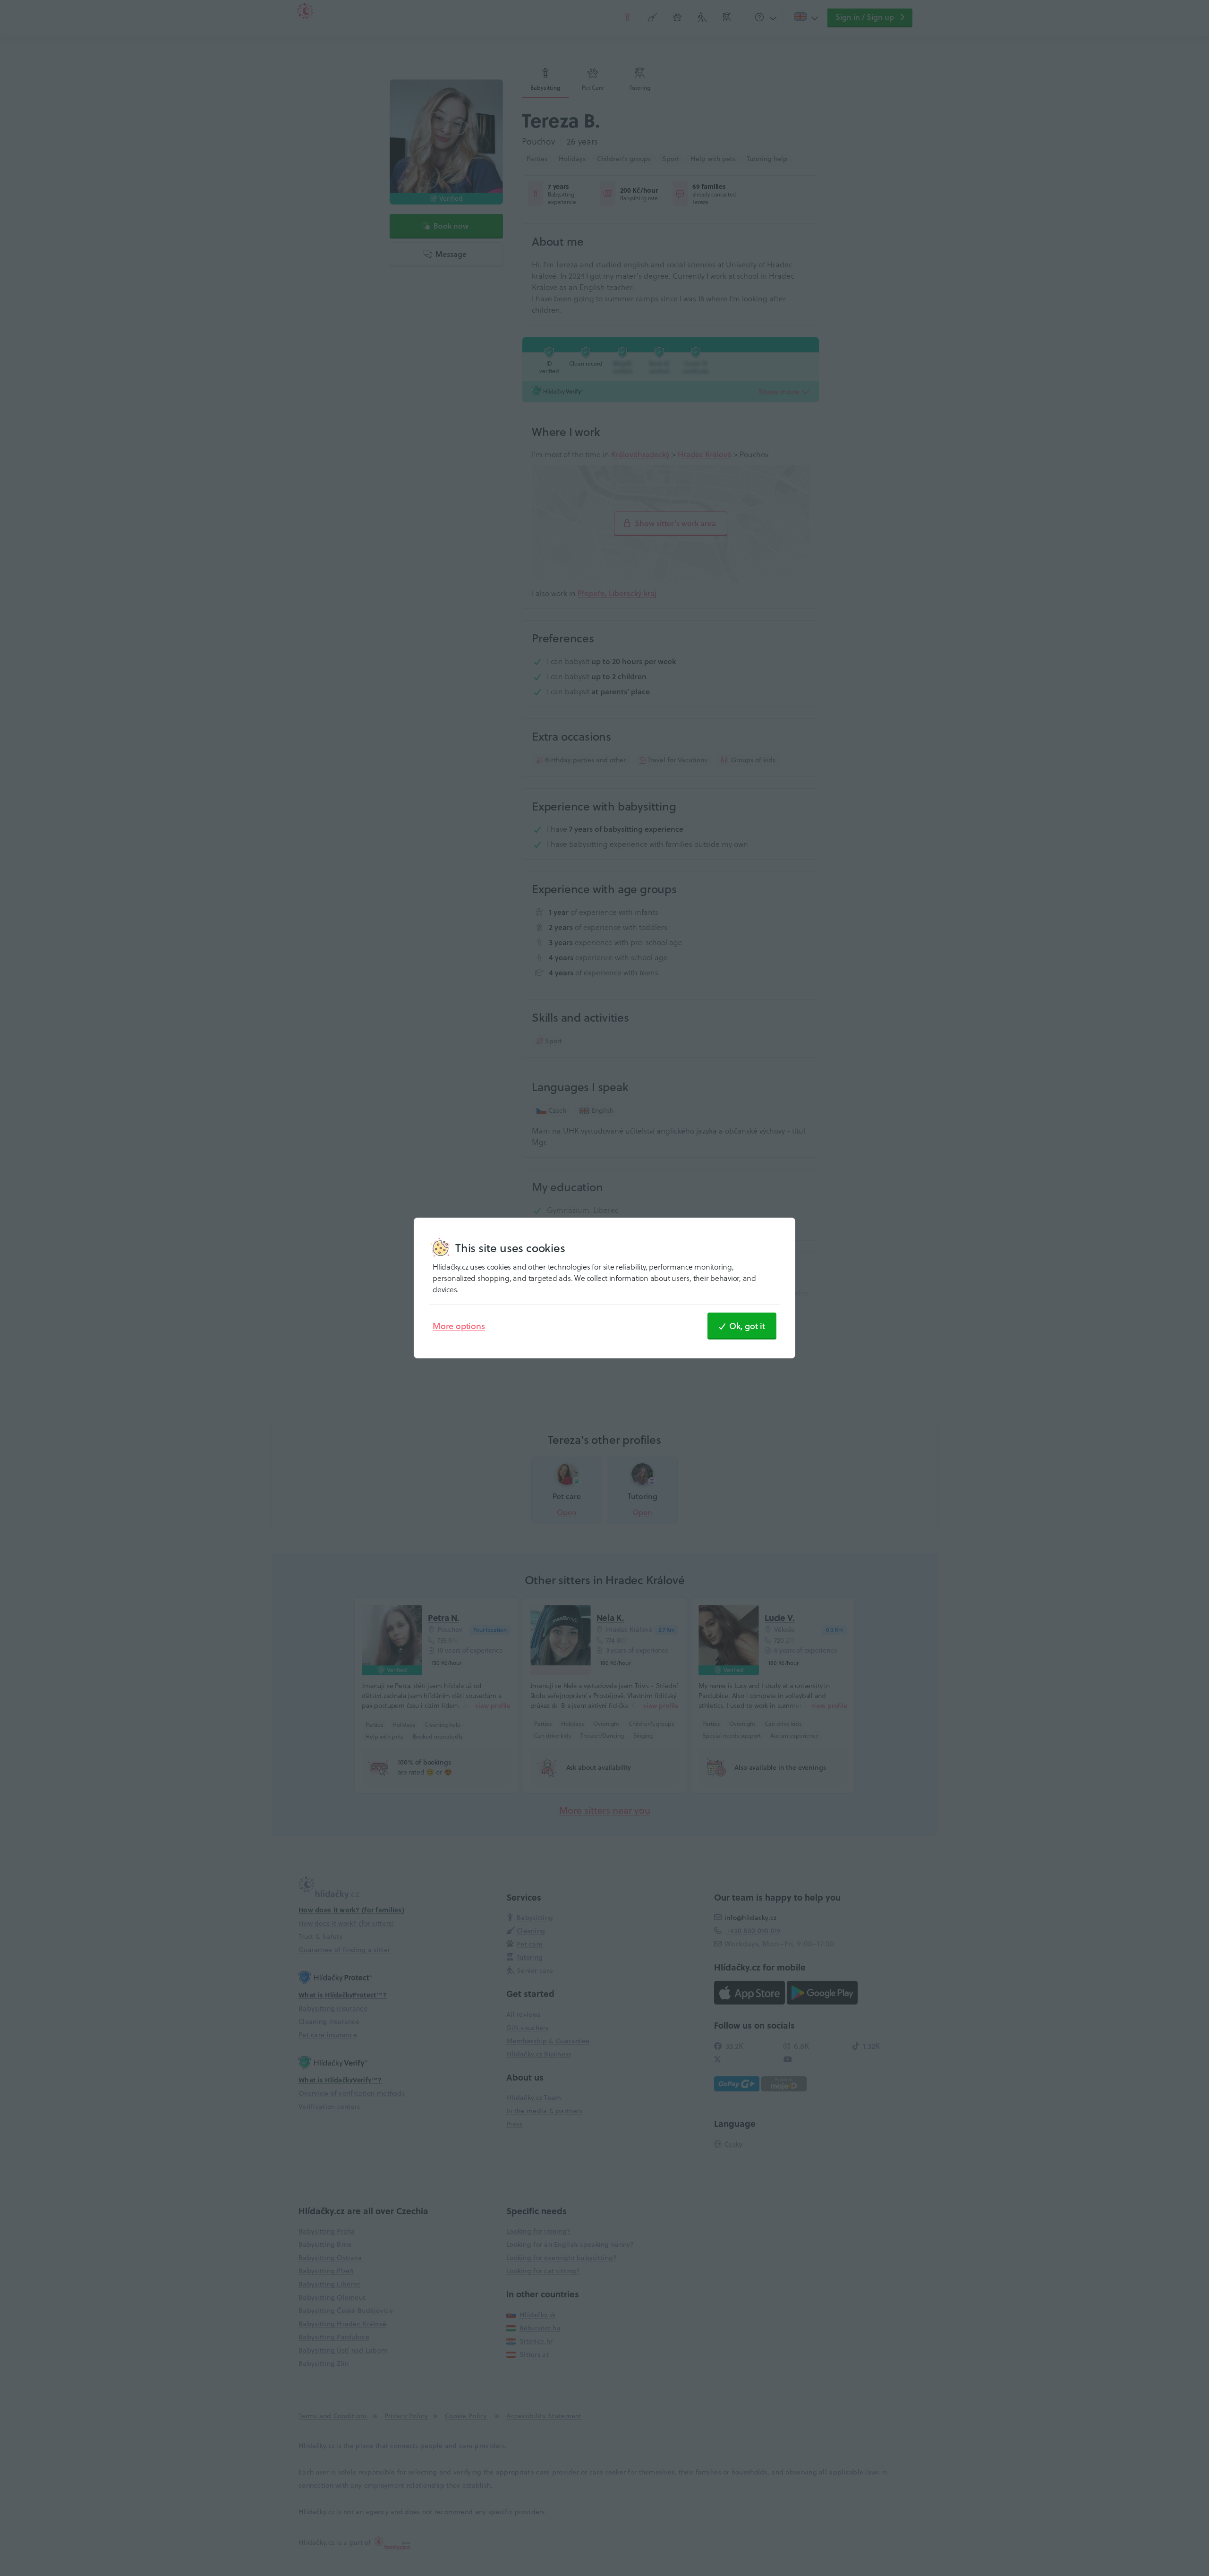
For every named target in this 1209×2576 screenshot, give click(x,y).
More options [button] (459, 1326)
